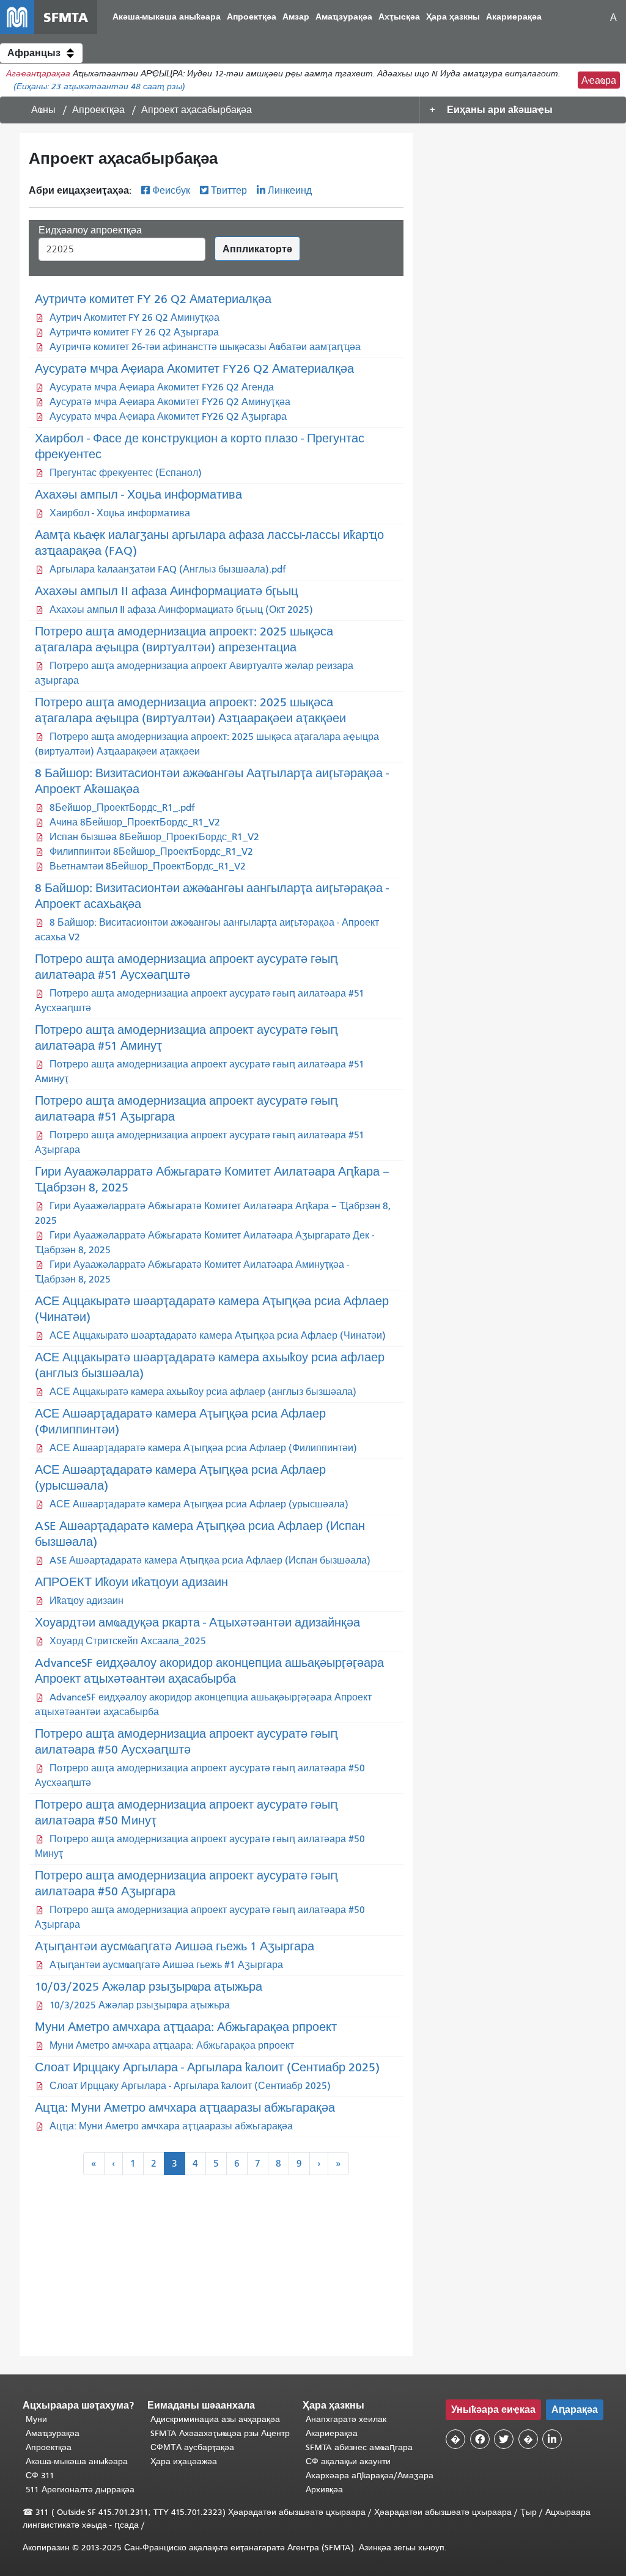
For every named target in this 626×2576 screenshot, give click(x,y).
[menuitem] (167, 17)
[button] (41, 53)
